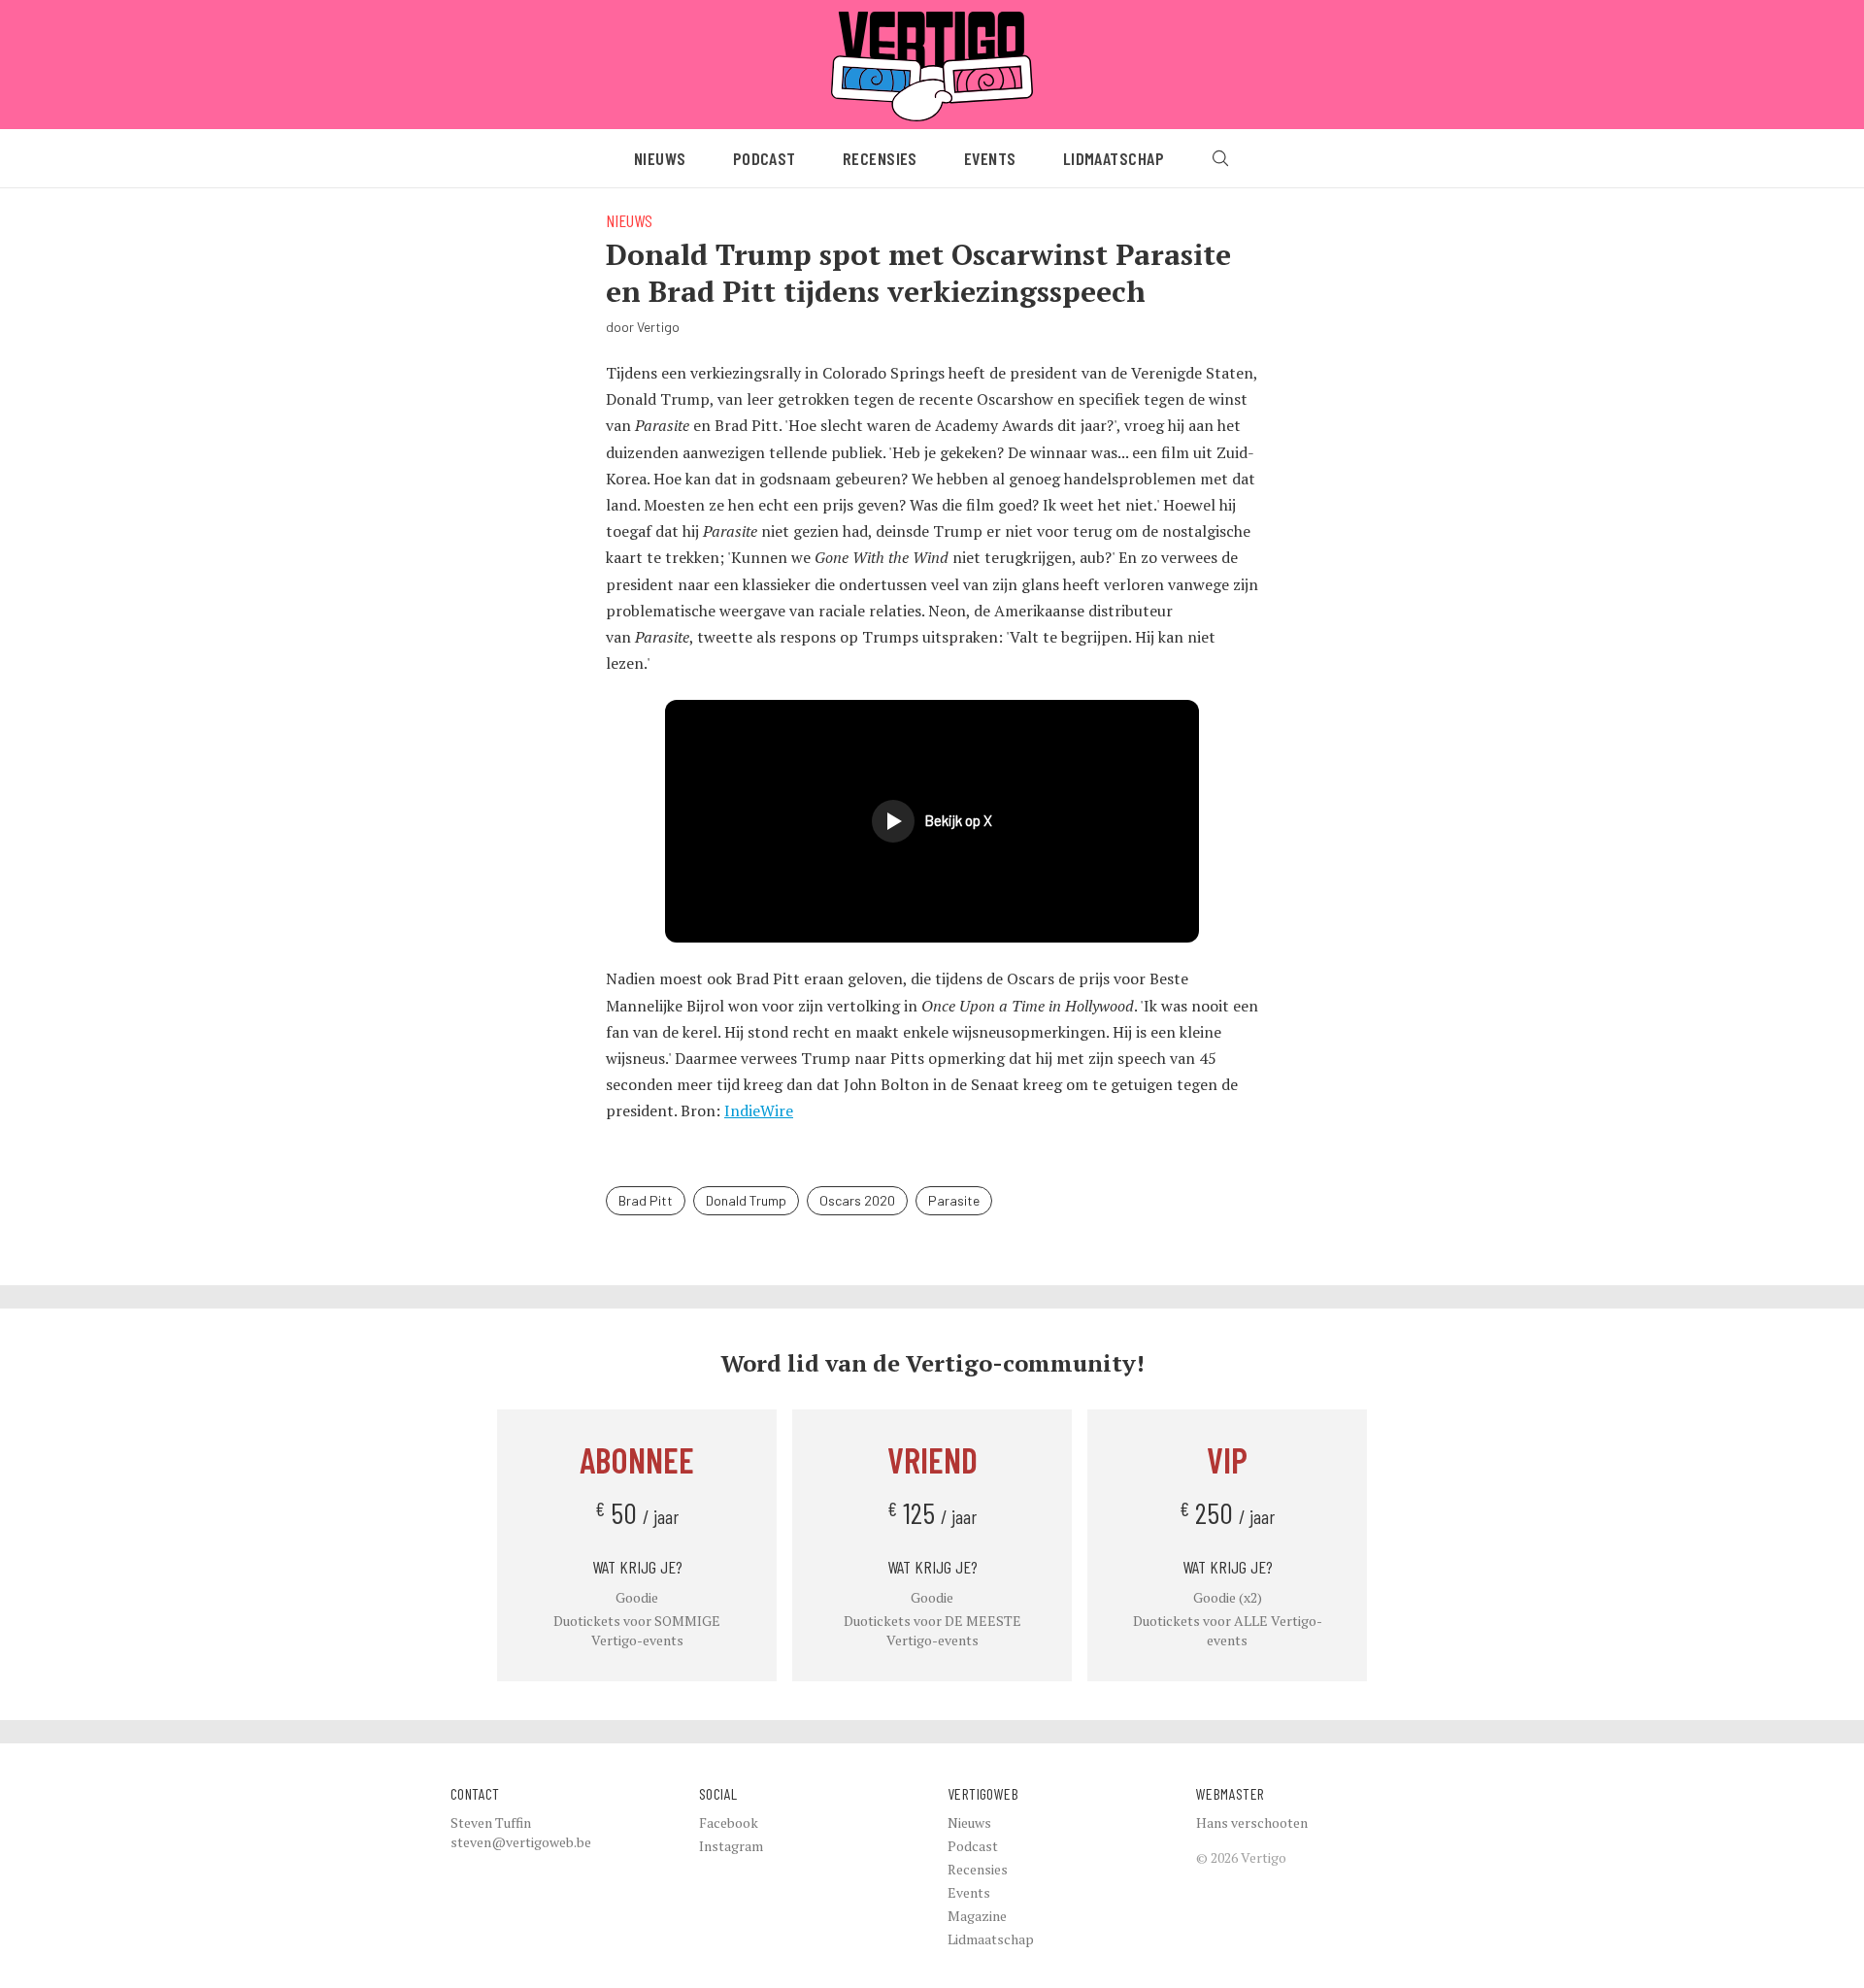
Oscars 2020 (857, 1200)
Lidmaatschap (1114, 158)
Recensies (880, 158)
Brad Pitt (646, 1200)
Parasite (954, 1200)
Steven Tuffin (491, 1822)
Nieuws (660, 158)
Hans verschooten (1252, 1822)
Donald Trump (746, 1200)
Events (990, 158)
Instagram (731, 1846)
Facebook (729, 1822)
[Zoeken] (1220, 158)
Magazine (977, 1916)
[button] (932, 821)
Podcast (765, 158)
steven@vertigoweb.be (521, 1842)
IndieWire (759, 1110)
